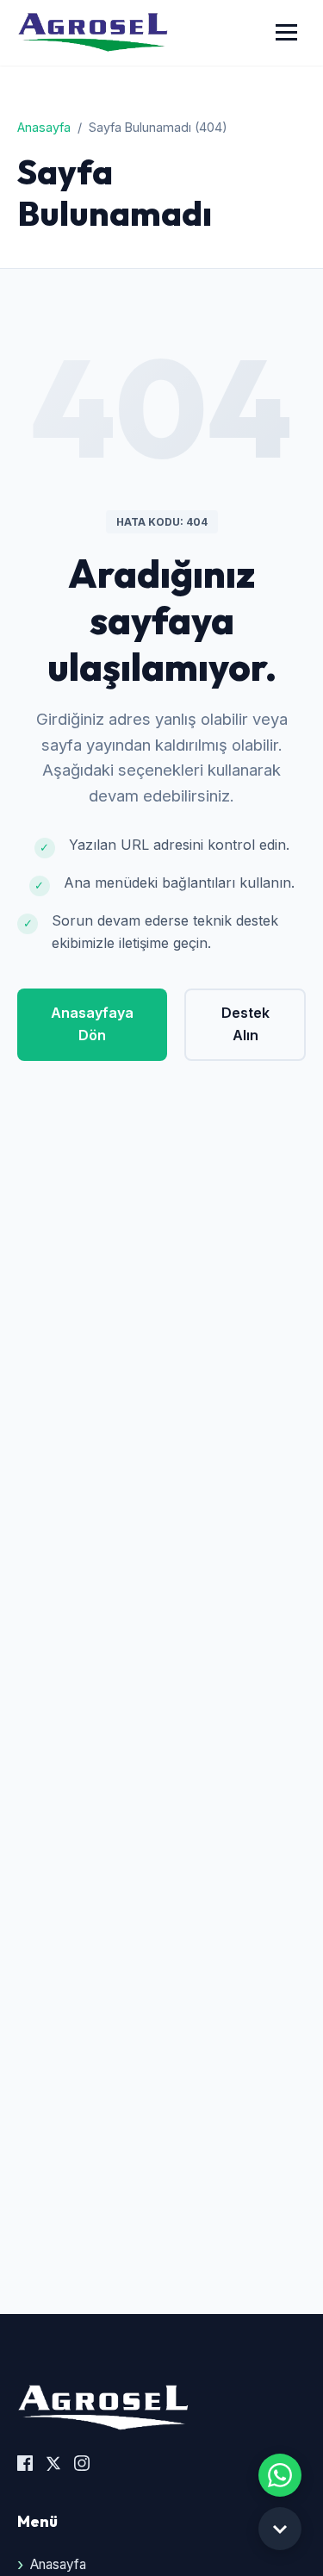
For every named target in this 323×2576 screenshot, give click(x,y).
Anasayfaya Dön (92, 1024)
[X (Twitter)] (53, 2466)
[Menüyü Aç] (286, 32)
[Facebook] (25, 2466)
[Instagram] (82, 2466)
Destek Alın (245, 1024)
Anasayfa (44, 127)
